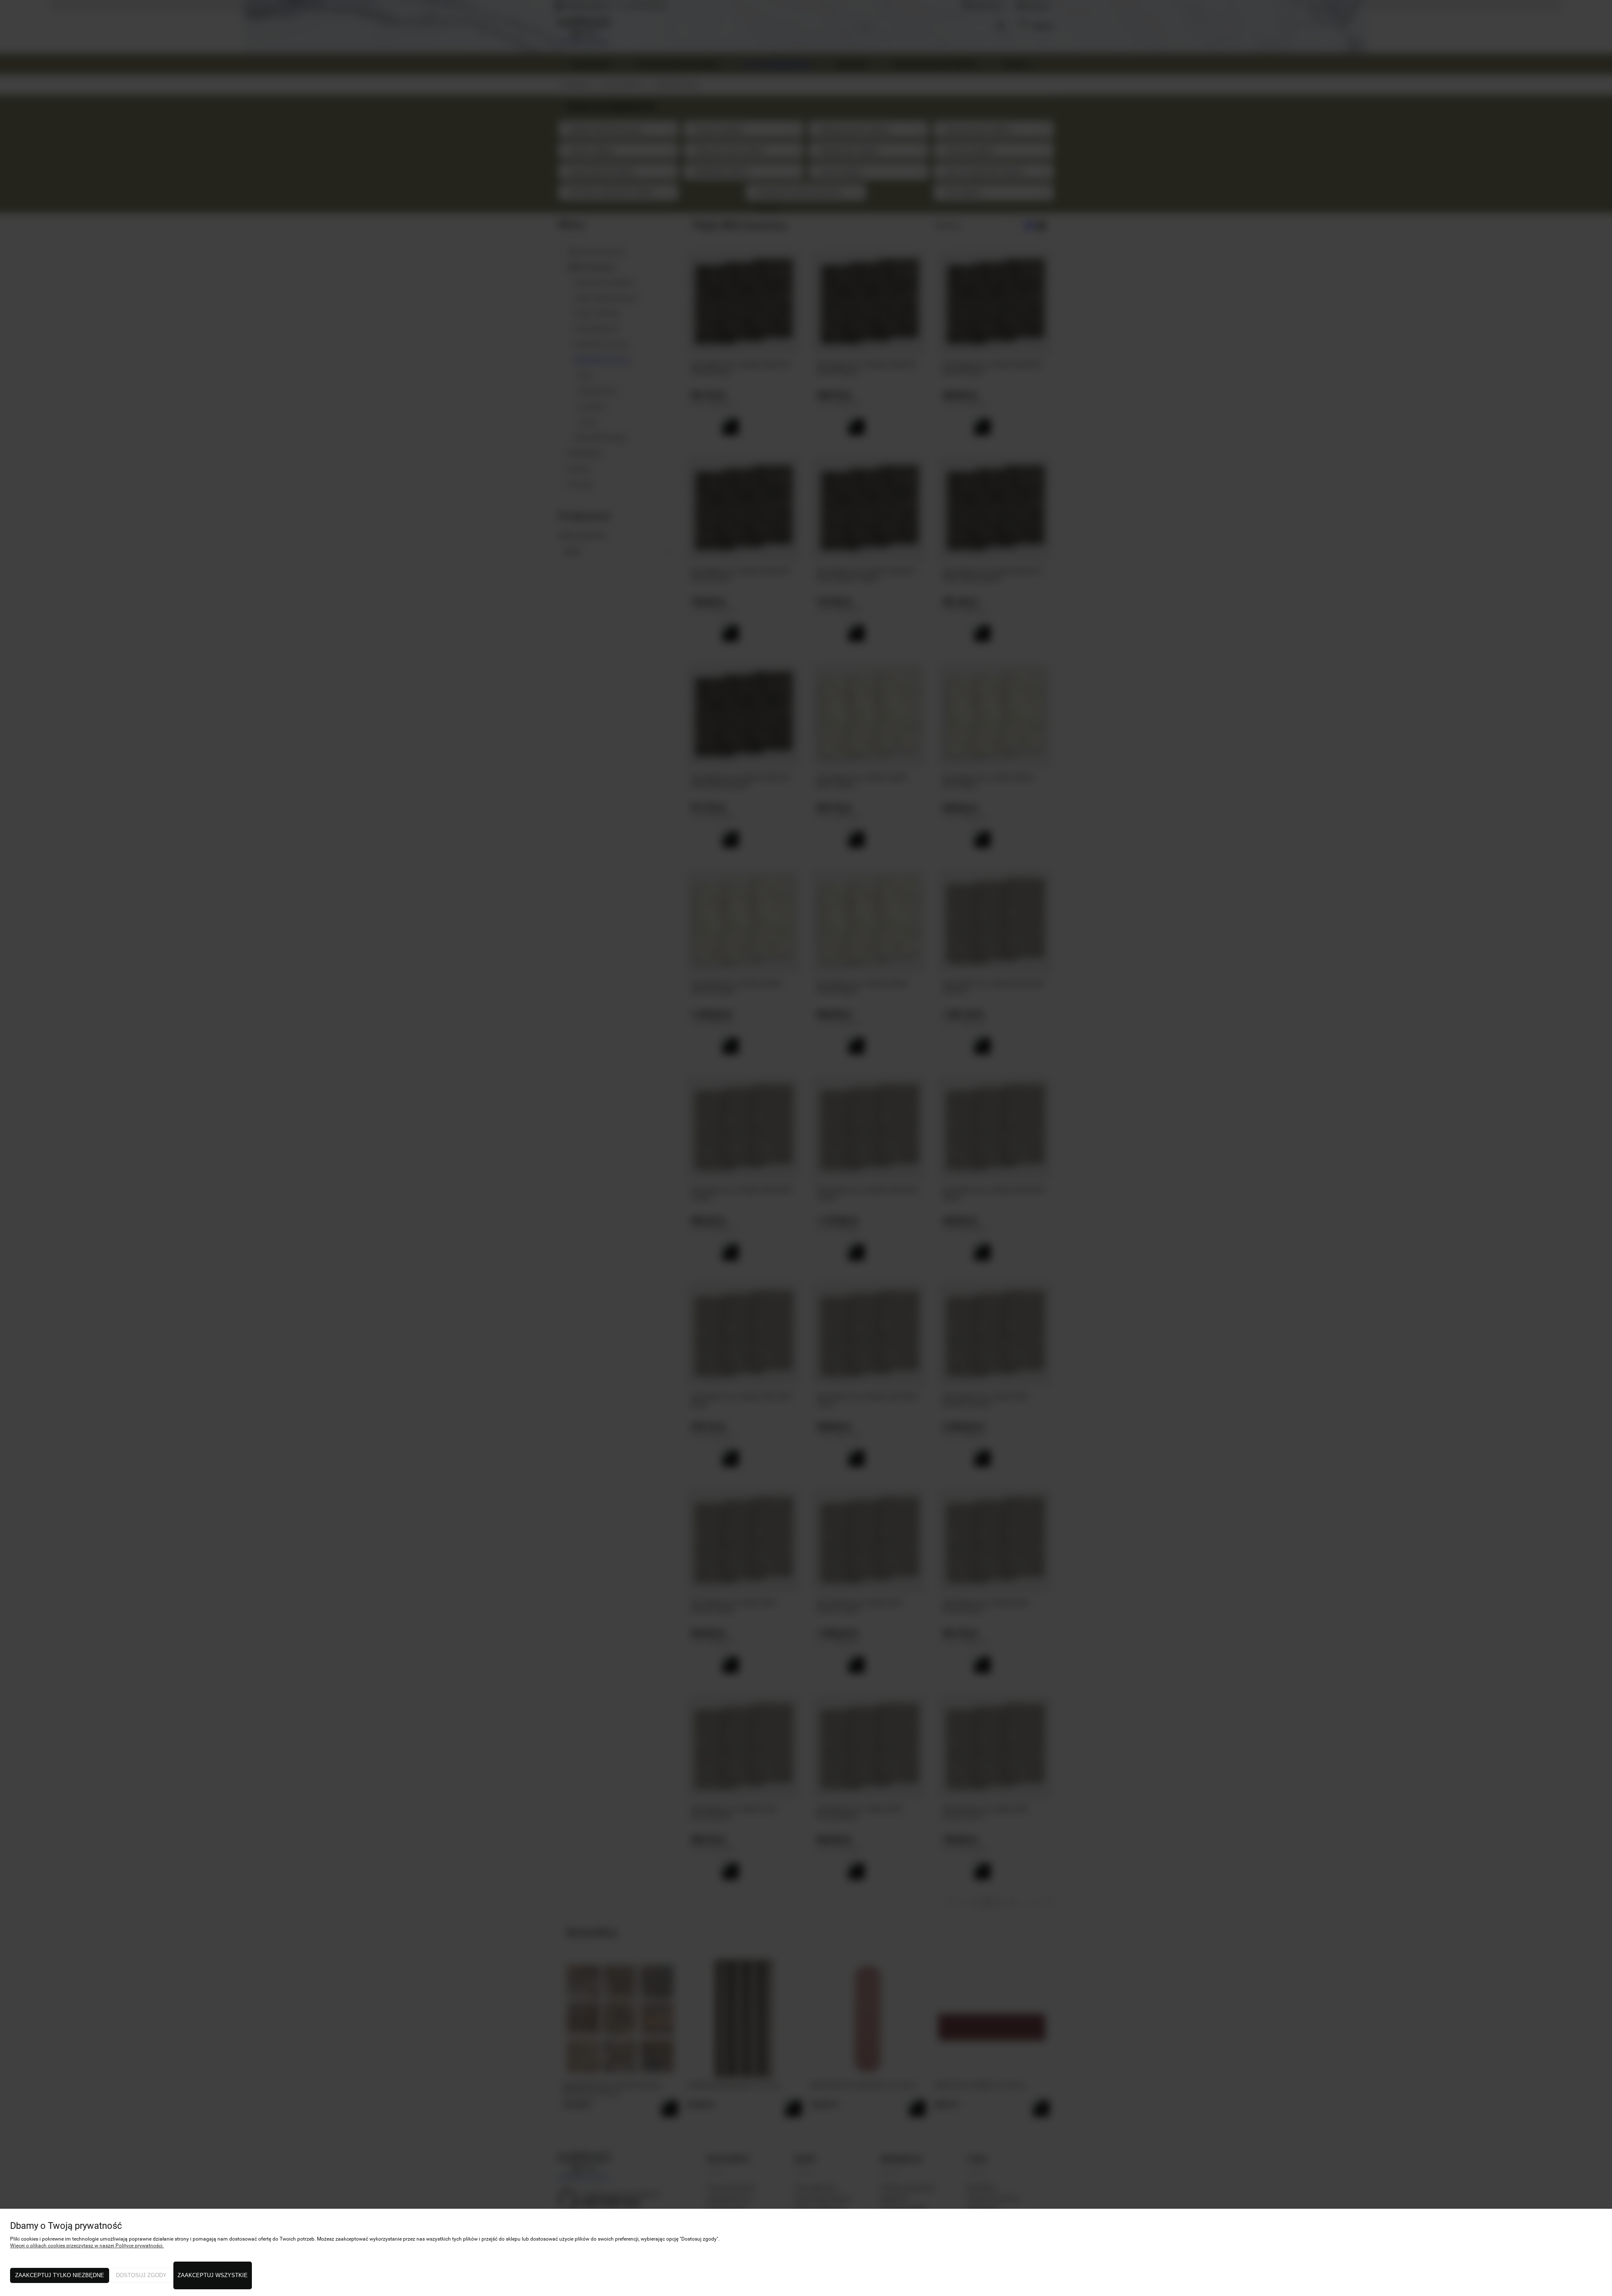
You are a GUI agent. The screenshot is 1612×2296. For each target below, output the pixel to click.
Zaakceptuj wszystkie (213, 2275)
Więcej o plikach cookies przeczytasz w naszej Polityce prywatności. (87, 2246)
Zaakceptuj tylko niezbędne (60, 2275)
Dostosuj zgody (141, 2275)
